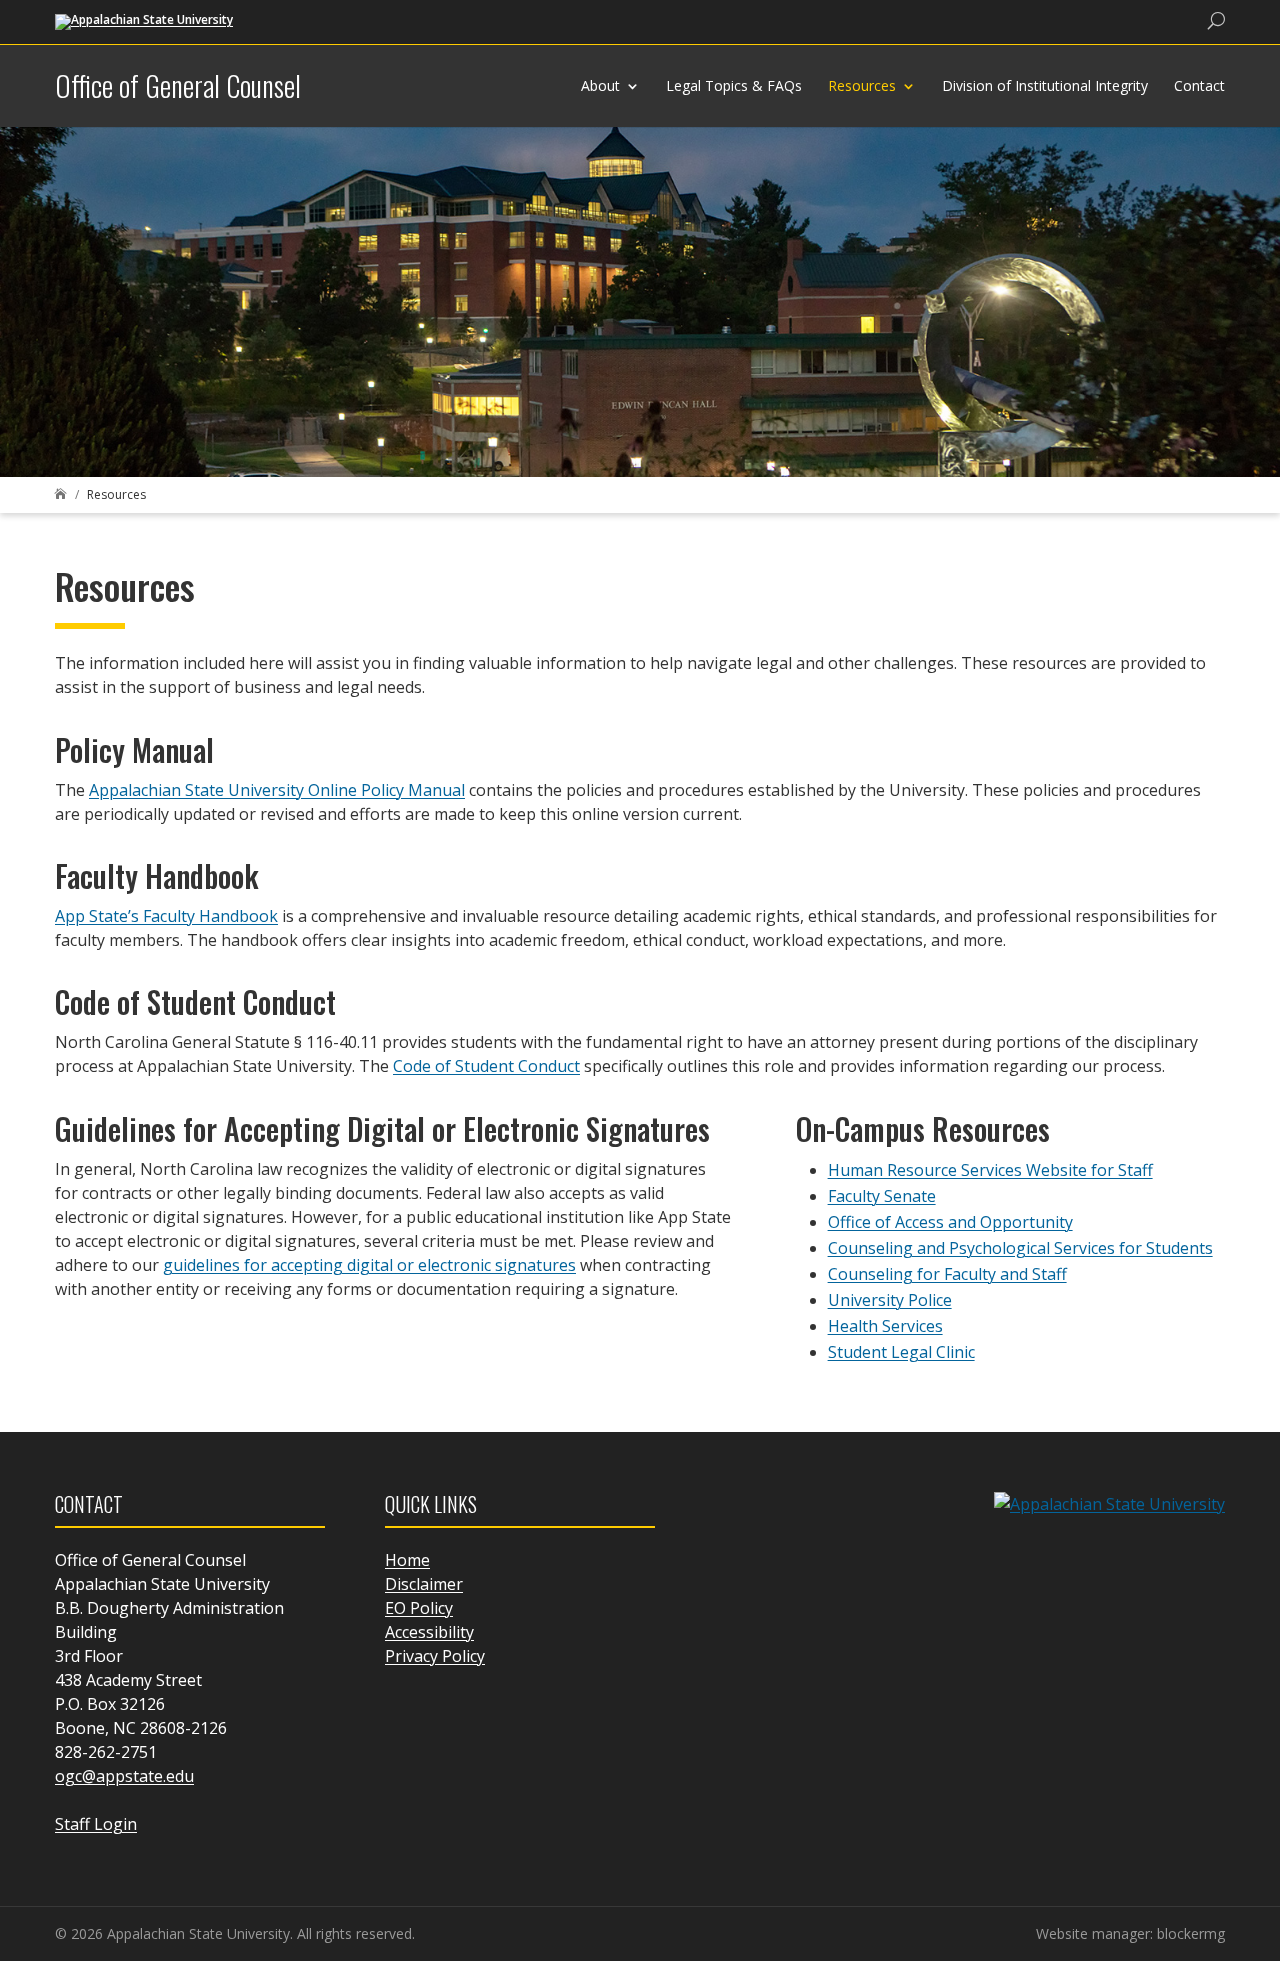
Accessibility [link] (429, 1632)
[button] (1260, 1816)
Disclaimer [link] (424, 1584)
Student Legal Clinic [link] (901, 1352)
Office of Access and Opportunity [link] (950, 1222)
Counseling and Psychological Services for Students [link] (1020, 1248)
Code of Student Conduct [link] (486, 1066)
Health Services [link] (885, 1326)
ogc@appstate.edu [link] (124, 1776)
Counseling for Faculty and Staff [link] (947, 1274)
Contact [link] (1199, 85)
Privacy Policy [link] (435, 1656)
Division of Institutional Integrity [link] (1045, 85)
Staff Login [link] (96, 1824)
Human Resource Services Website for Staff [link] (990, 1170)
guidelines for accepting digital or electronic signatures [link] (369, 1265)
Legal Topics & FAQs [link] (734, 85)
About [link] (600, 85)
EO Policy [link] (419, 1608)
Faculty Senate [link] (882, 1196)
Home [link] (407, 1560)
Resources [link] (862, 85)
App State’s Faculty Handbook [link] (166, 916)
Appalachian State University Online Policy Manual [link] (277, 790)
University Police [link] (890, 1300)
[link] (144, 20)
